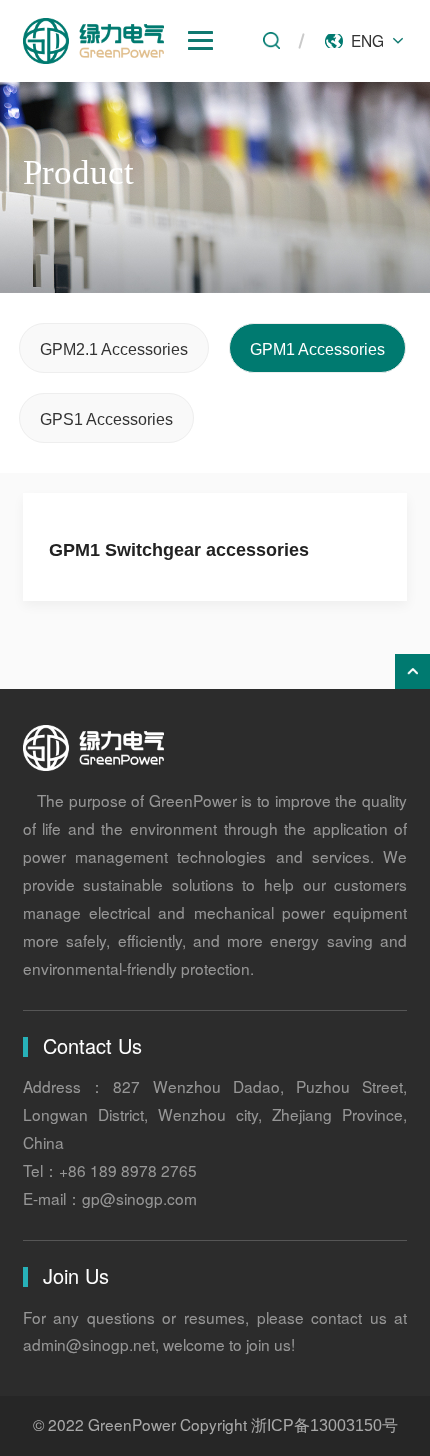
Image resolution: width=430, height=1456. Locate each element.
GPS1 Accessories (106, 419)
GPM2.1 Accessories (114, 349)
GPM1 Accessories (317, 349)
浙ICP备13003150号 (324, 1425)
